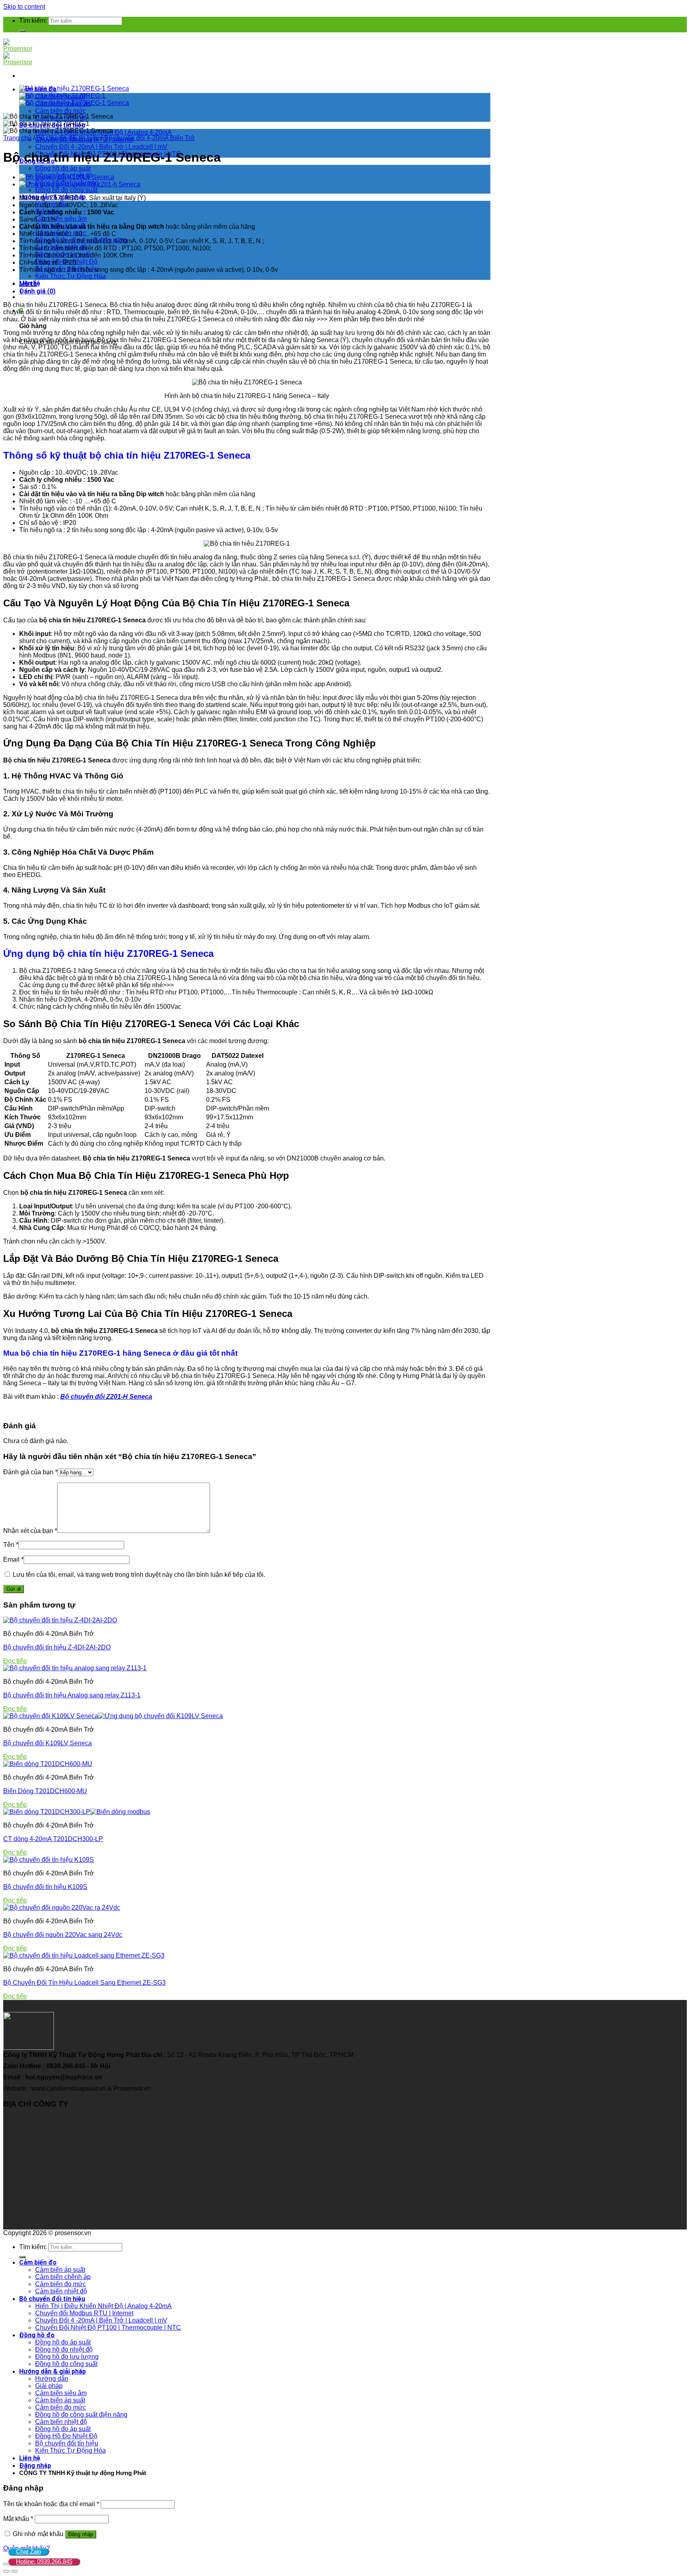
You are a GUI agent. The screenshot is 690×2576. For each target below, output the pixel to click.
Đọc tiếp (15, 1661)
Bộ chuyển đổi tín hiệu (68, 138)
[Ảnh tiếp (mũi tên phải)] (14, 2571)
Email (13, 1559)
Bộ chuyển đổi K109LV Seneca (48, 1743)
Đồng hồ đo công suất (66, 190)
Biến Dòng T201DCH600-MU (45, 1791)
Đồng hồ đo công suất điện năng (81, 2415)
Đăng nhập (81, 2534)
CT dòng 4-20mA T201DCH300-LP (53, 1839)
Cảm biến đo (38, 2262)
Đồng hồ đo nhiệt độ (64, 2349)
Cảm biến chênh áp (63, 2277)
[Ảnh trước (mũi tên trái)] (6, 2571)
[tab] (255, 284)
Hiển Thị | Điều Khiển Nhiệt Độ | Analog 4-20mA (103, 2306)
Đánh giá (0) (37, 291)
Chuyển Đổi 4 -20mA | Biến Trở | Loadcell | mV (101, 147)
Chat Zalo (29, 2551)
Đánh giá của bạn (30, 1472)
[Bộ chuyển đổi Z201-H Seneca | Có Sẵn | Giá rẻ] (80, 184)
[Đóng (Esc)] (6, 2564)
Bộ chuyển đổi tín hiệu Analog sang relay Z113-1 (72, 1695)
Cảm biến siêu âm (61, 219)
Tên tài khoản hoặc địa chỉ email (51, 2504)
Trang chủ (17, 138)
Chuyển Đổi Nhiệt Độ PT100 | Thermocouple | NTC (108, 2328)
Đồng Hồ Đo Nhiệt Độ (66, 2436)
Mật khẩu (18, 2519)
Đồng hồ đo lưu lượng (67, 2357)
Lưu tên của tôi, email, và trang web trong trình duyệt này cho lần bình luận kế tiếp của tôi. (139, 1575)
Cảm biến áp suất (60, 2270)
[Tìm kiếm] (22, 31)
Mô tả (28, 284)
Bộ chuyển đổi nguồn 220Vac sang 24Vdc (63, 1935)
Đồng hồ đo (37, 2335)
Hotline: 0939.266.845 (44, 2561)
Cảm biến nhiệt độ (61, 2291)
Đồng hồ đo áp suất (63, 168)
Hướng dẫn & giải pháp (53, 2371)
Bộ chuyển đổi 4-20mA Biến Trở (150, 138)
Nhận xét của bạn (30, 1531)
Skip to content (24, 7)
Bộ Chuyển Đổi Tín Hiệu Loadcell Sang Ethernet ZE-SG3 (84, 1983)
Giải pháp (49, 2386)
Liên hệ (30, 2458)
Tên (11, 1545)
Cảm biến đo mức (60, 111)
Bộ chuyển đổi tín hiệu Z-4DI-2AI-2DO (57, 1647)
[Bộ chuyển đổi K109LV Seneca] (67, 177)
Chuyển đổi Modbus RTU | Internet (84, 2313)
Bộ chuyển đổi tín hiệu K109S (45, 1887)
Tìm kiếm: (33, 21)
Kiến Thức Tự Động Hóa (70, 276)
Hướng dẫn (52, 2379)
